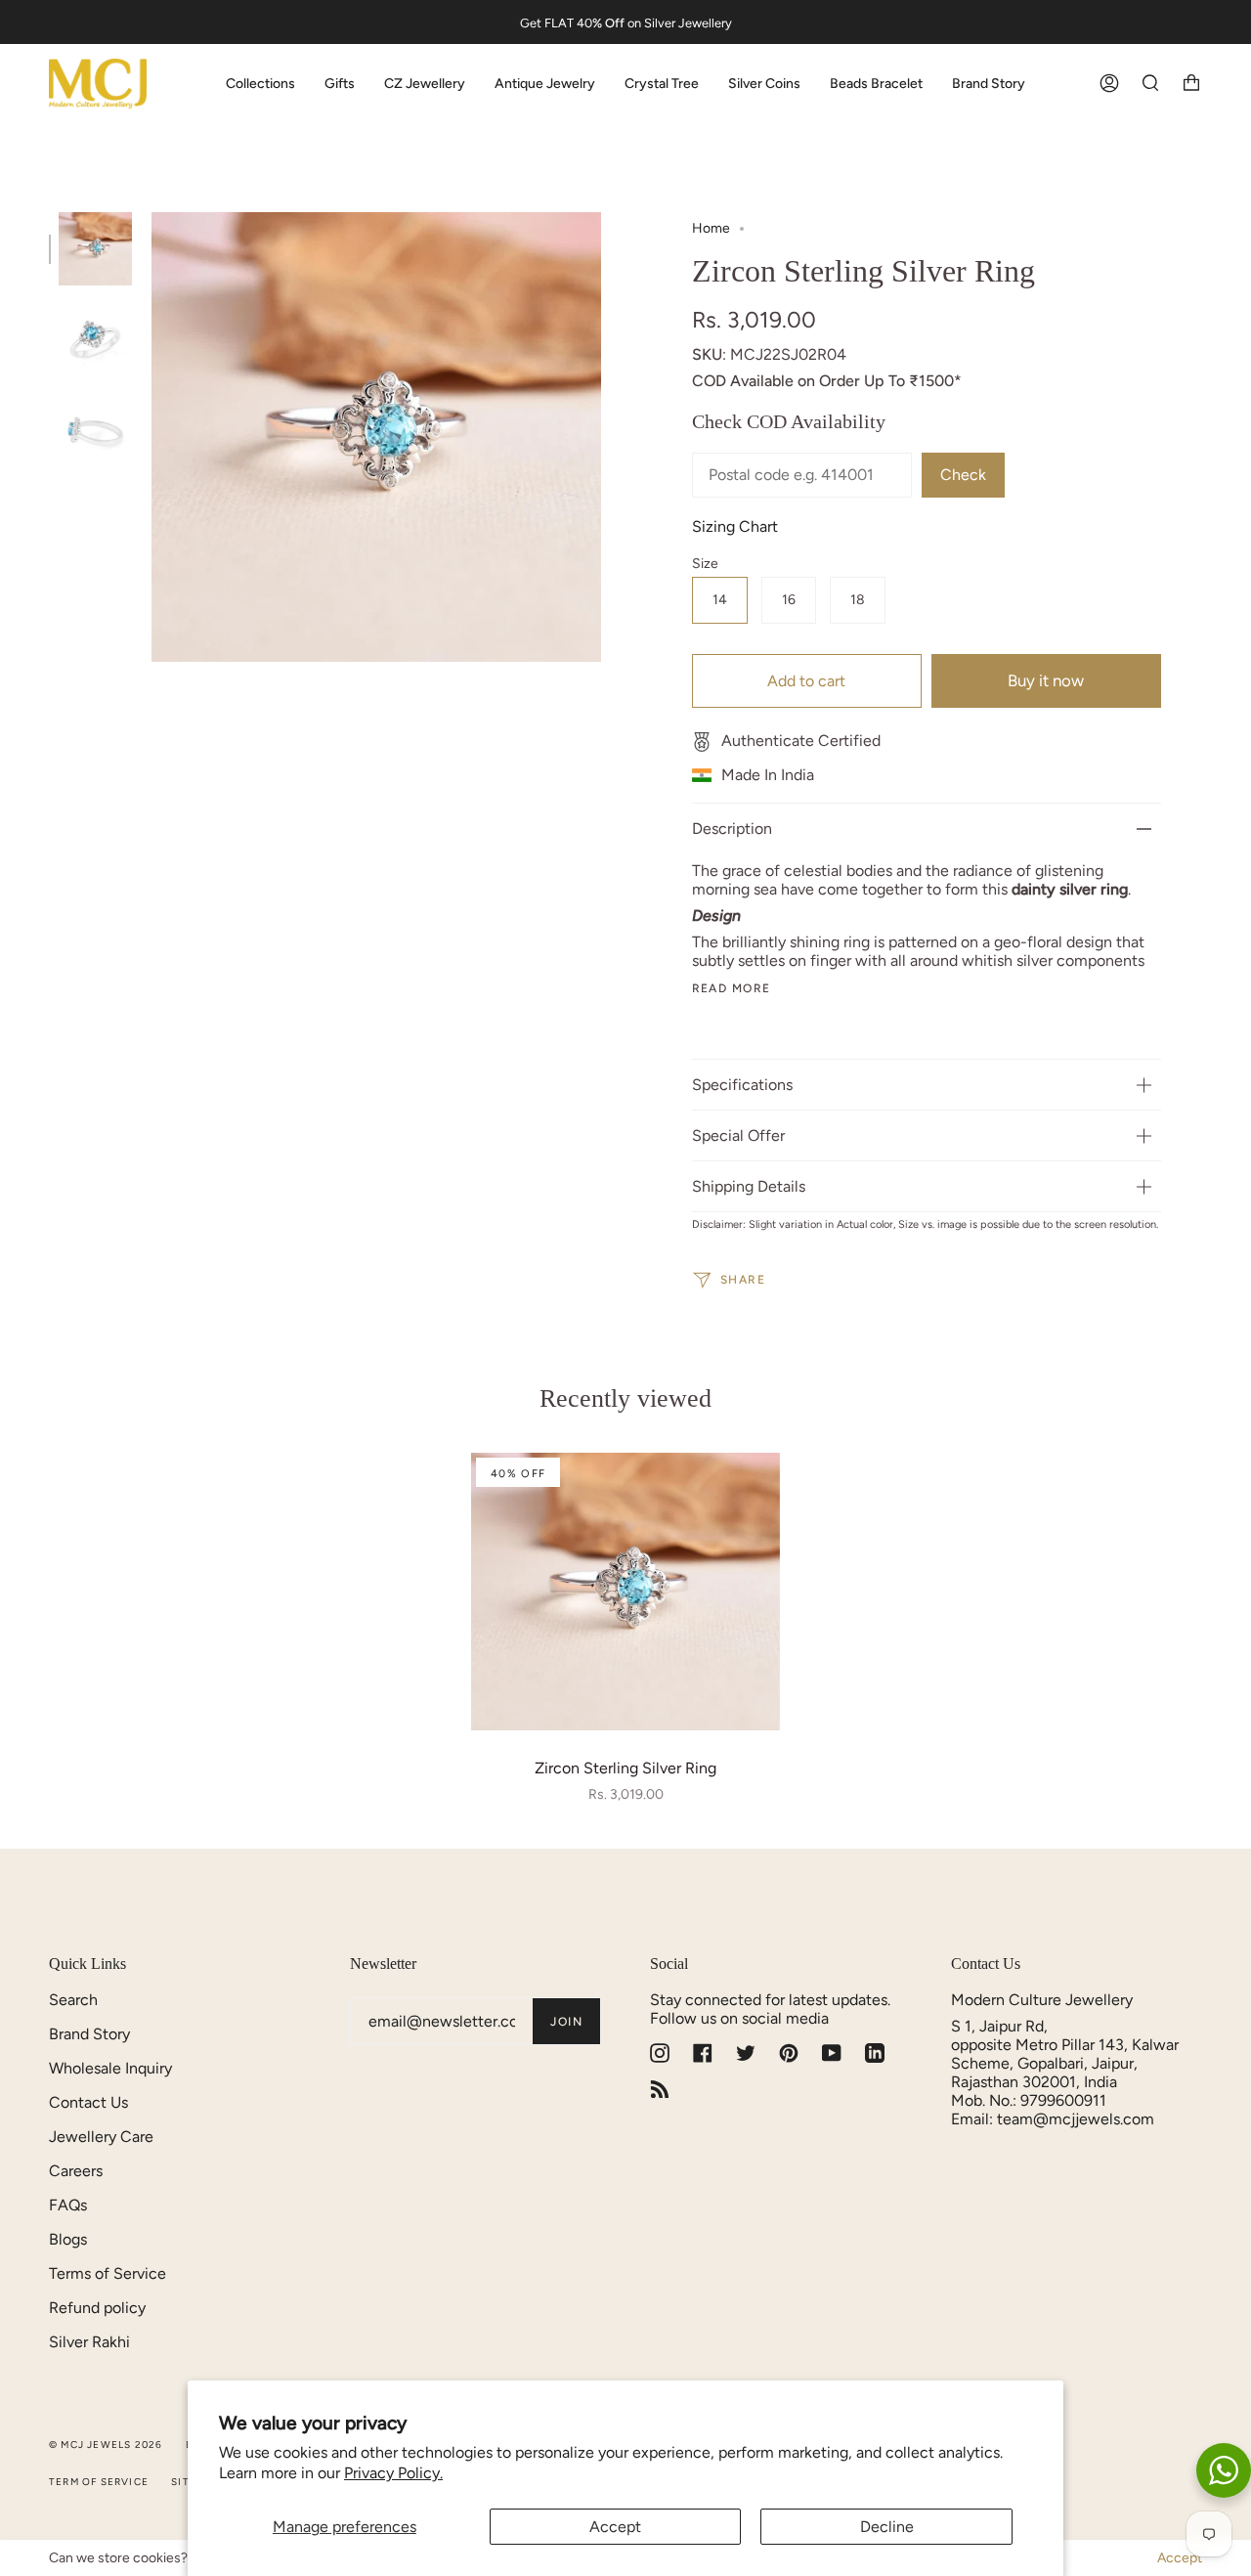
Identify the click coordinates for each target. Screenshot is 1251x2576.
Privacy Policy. (393, 2473)
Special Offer (738, 1135)
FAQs (68, 2205)
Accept (615, 2527)
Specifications (742, 1085)
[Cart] (1191, 84)
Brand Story (89, 2034)
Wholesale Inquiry (110, 2068)
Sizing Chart (735, 526)
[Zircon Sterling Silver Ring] (625, 1592)
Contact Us (88, 2102)
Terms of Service (108, 2273)
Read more (732, 988)
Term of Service (99, 2482)
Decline (887, 2527)
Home (711, 228)
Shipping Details (749, 1186)
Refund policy (97, 2308)
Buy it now (1046, 680)
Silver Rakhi (89, 2342)
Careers (76, 2171)
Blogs (68, 2239)
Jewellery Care (101, 2137)
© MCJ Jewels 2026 (106, 2445)
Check (963, 475)
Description (732, 829)
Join (566, 2022)
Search (73, 2000)
